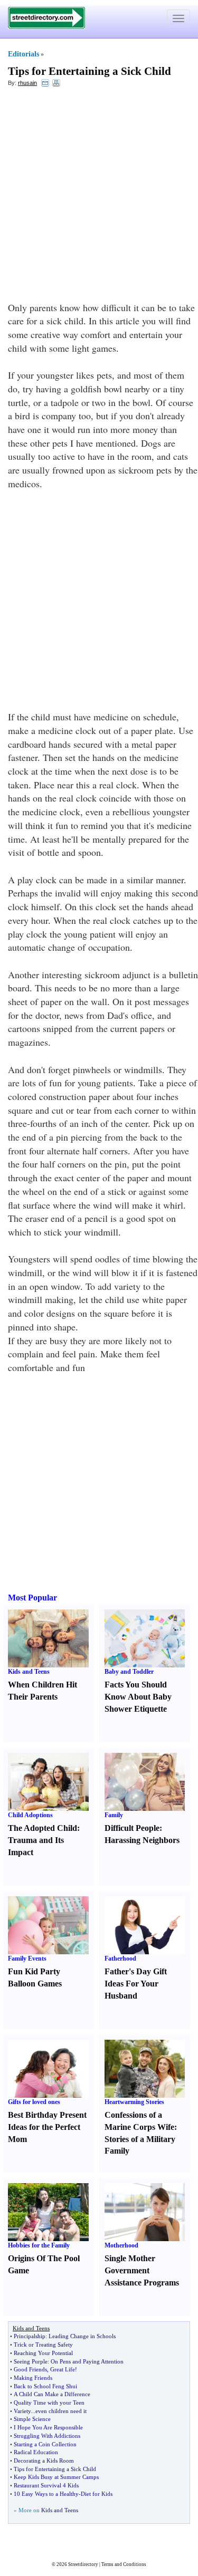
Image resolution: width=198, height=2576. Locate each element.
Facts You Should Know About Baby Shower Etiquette (138, 1697)
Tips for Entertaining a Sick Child (89, 71)
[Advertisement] (99, 197)
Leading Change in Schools (82, 2336)
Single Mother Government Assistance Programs (142, 2270)
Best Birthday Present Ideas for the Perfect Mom (47, 2127)
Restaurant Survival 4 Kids (46, 2485)
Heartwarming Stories (134, 2102)
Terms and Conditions (124, 2564)
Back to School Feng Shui (45, 2386)
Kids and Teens (29, 1672)
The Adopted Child (43, 1828)
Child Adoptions (30, 1815)
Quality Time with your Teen (49, 2403)
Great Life (63, 2369)
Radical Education (36, 2452)
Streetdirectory (83, 2564)
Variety (22, 2411)
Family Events (27, 1958)
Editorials (23, 54)
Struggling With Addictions (47, 2436)
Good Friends (30, 2369)
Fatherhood (120, 1958)
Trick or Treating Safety (43, 2345)
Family (114, 1815)
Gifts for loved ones (34, 2102)
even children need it (61, 2411)
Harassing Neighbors (142, 1840)
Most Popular (32, 1598)
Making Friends (33, 2378)
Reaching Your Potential (43, 2353)
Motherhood (121, 2245)
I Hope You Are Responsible (48, 2427)
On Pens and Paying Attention (87, 2361)
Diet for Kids (97, 2494)
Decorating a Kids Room (44, 2461)
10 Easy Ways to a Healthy (46, 2494)
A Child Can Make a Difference (52, 2394)
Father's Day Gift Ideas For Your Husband (136, 1984)
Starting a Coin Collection (45, 2444)
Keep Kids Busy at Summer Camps (56, 2477)
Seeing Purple (31, 2361)
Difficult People (132, 1828)
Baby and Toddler (129, 1672)
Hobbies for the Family (39, 2245)
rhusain (27, 83)
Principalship (30, 2336)
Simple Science (32, 2419)
